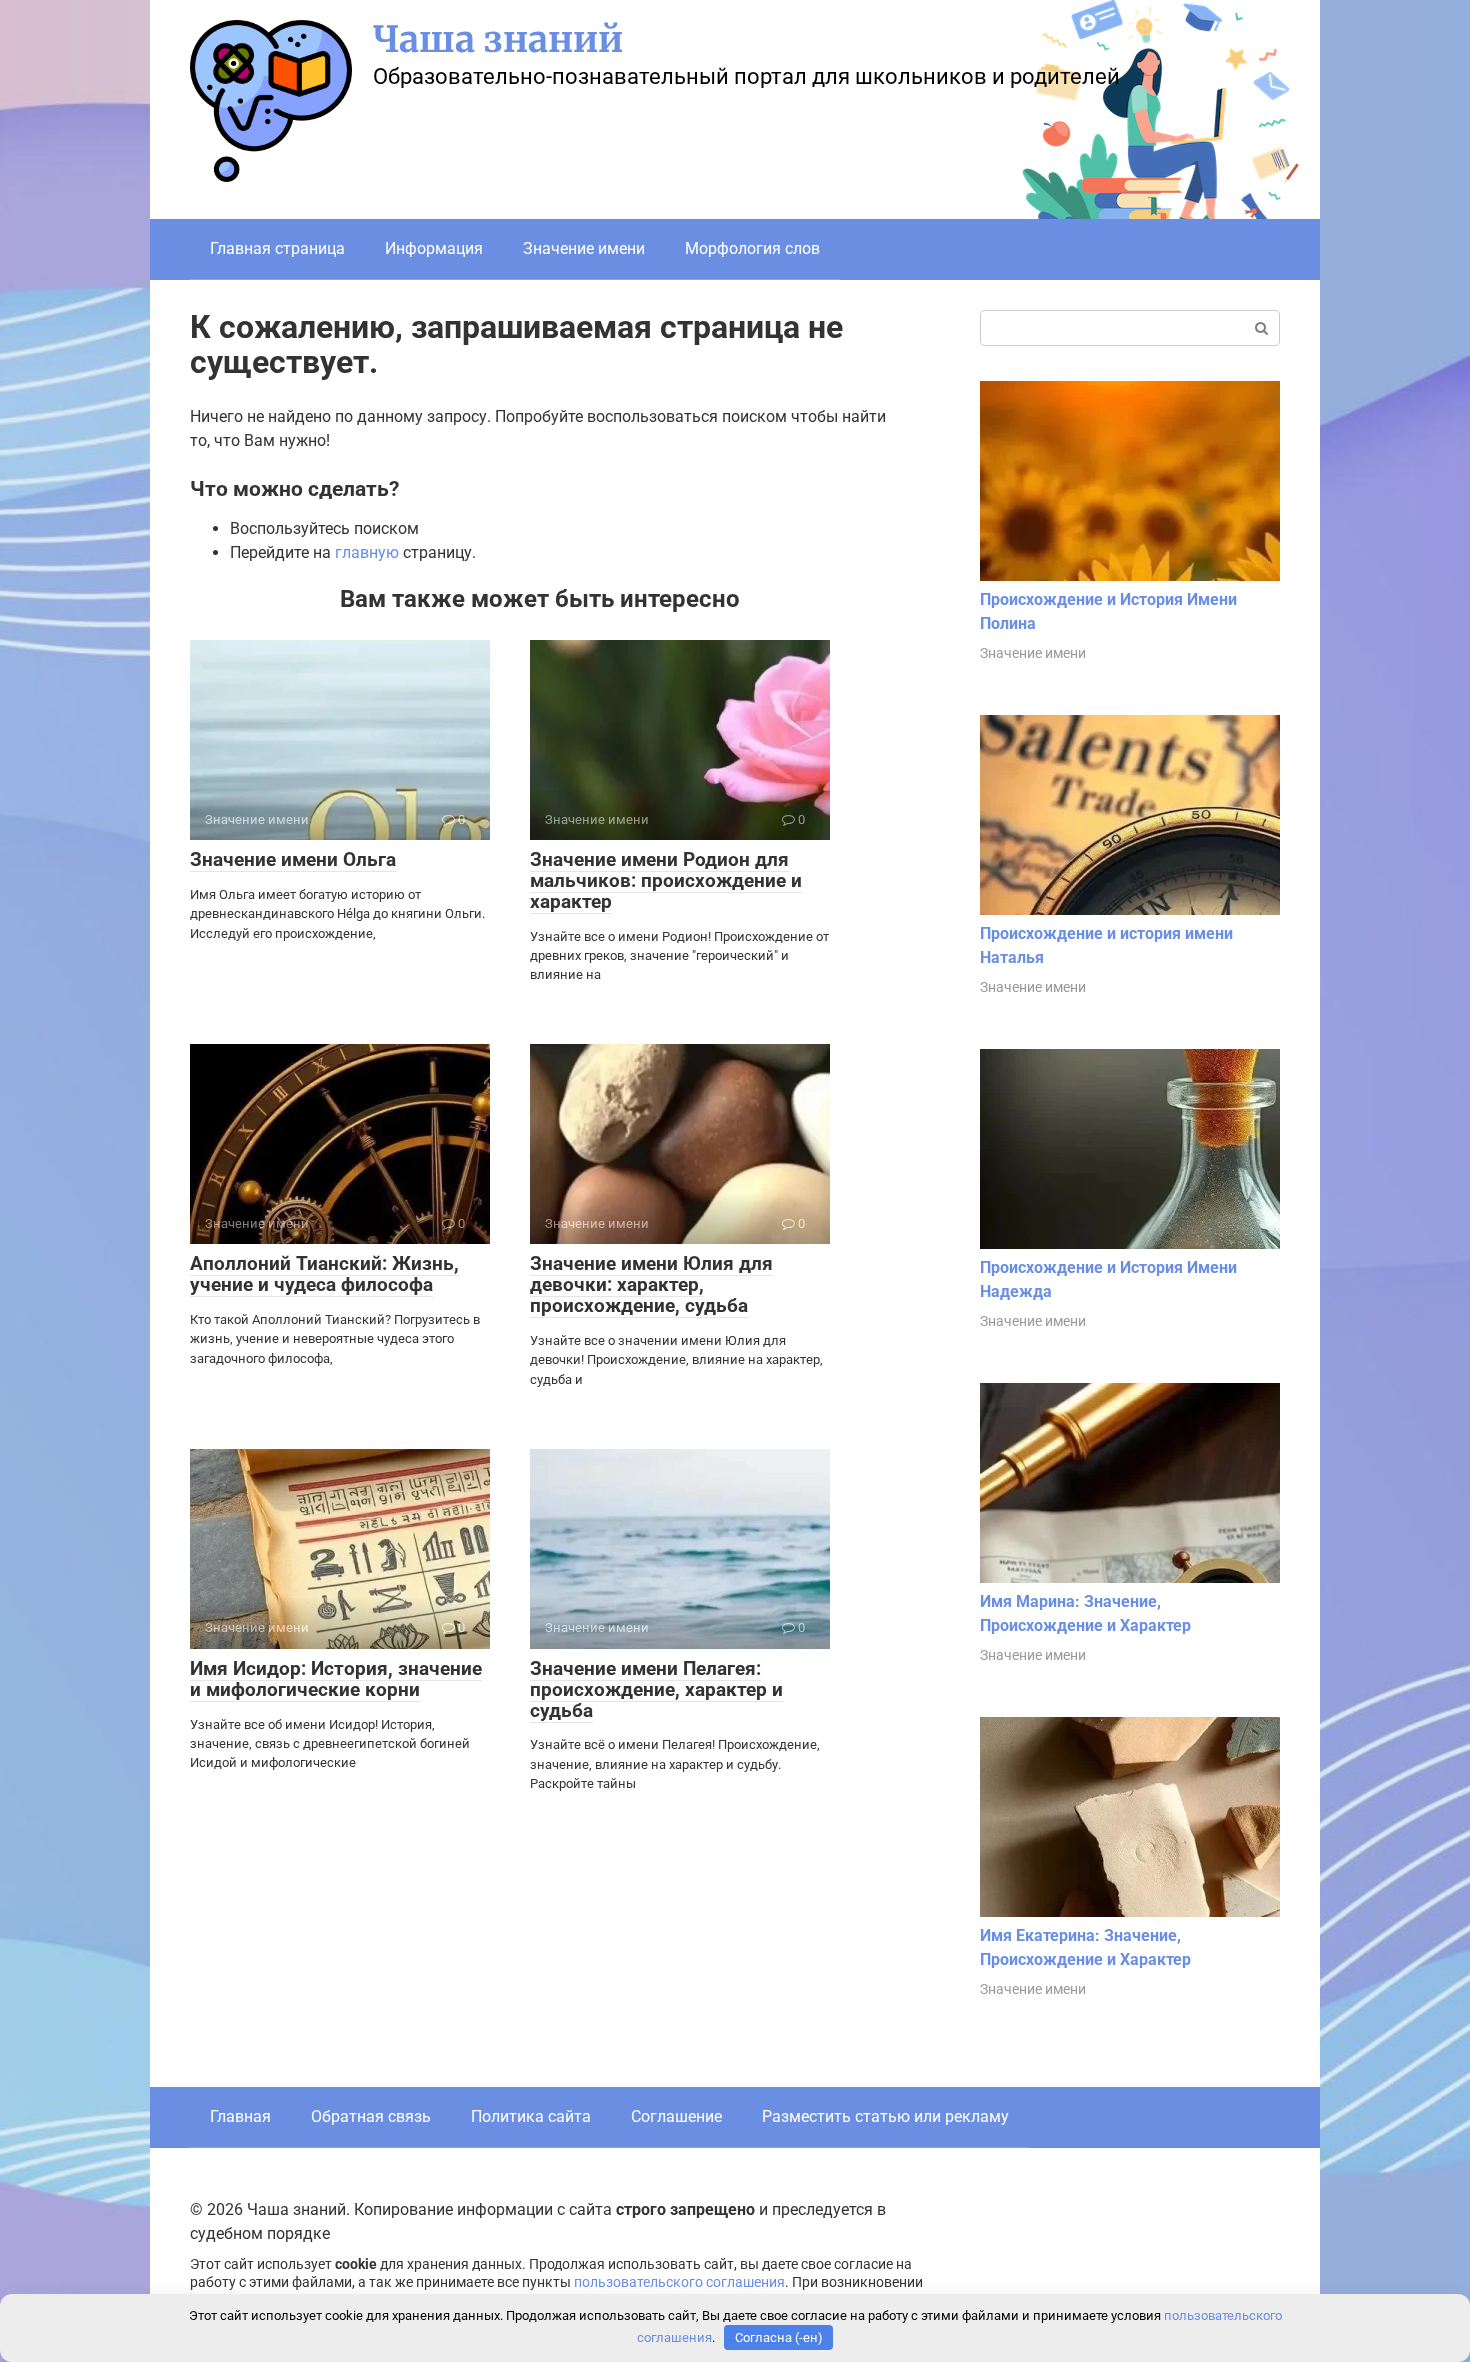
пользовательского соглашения (679, 2282)
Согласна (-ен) (779, 2337)
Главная (240, 2116)
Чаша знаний (498, 39)
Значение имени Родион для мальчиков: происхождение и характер (666, 880)
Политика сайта (531, 2116)
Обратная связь (371, 2116)
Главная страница (277, 248)
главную (367, 552)
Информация (434, 248)
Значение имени (584, 248)
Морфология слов (752, 248)
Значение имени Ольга (293, 859)
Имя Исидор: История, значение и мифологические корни (336, 1679)
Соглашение (676, 2116)
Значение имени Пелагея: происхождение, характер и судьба (656, 1689)
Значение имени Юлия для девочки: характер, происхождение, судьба (651, 1284)
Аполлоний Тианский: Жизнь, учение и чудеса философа (324, 1274)
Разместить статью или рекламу (885, 2116)
